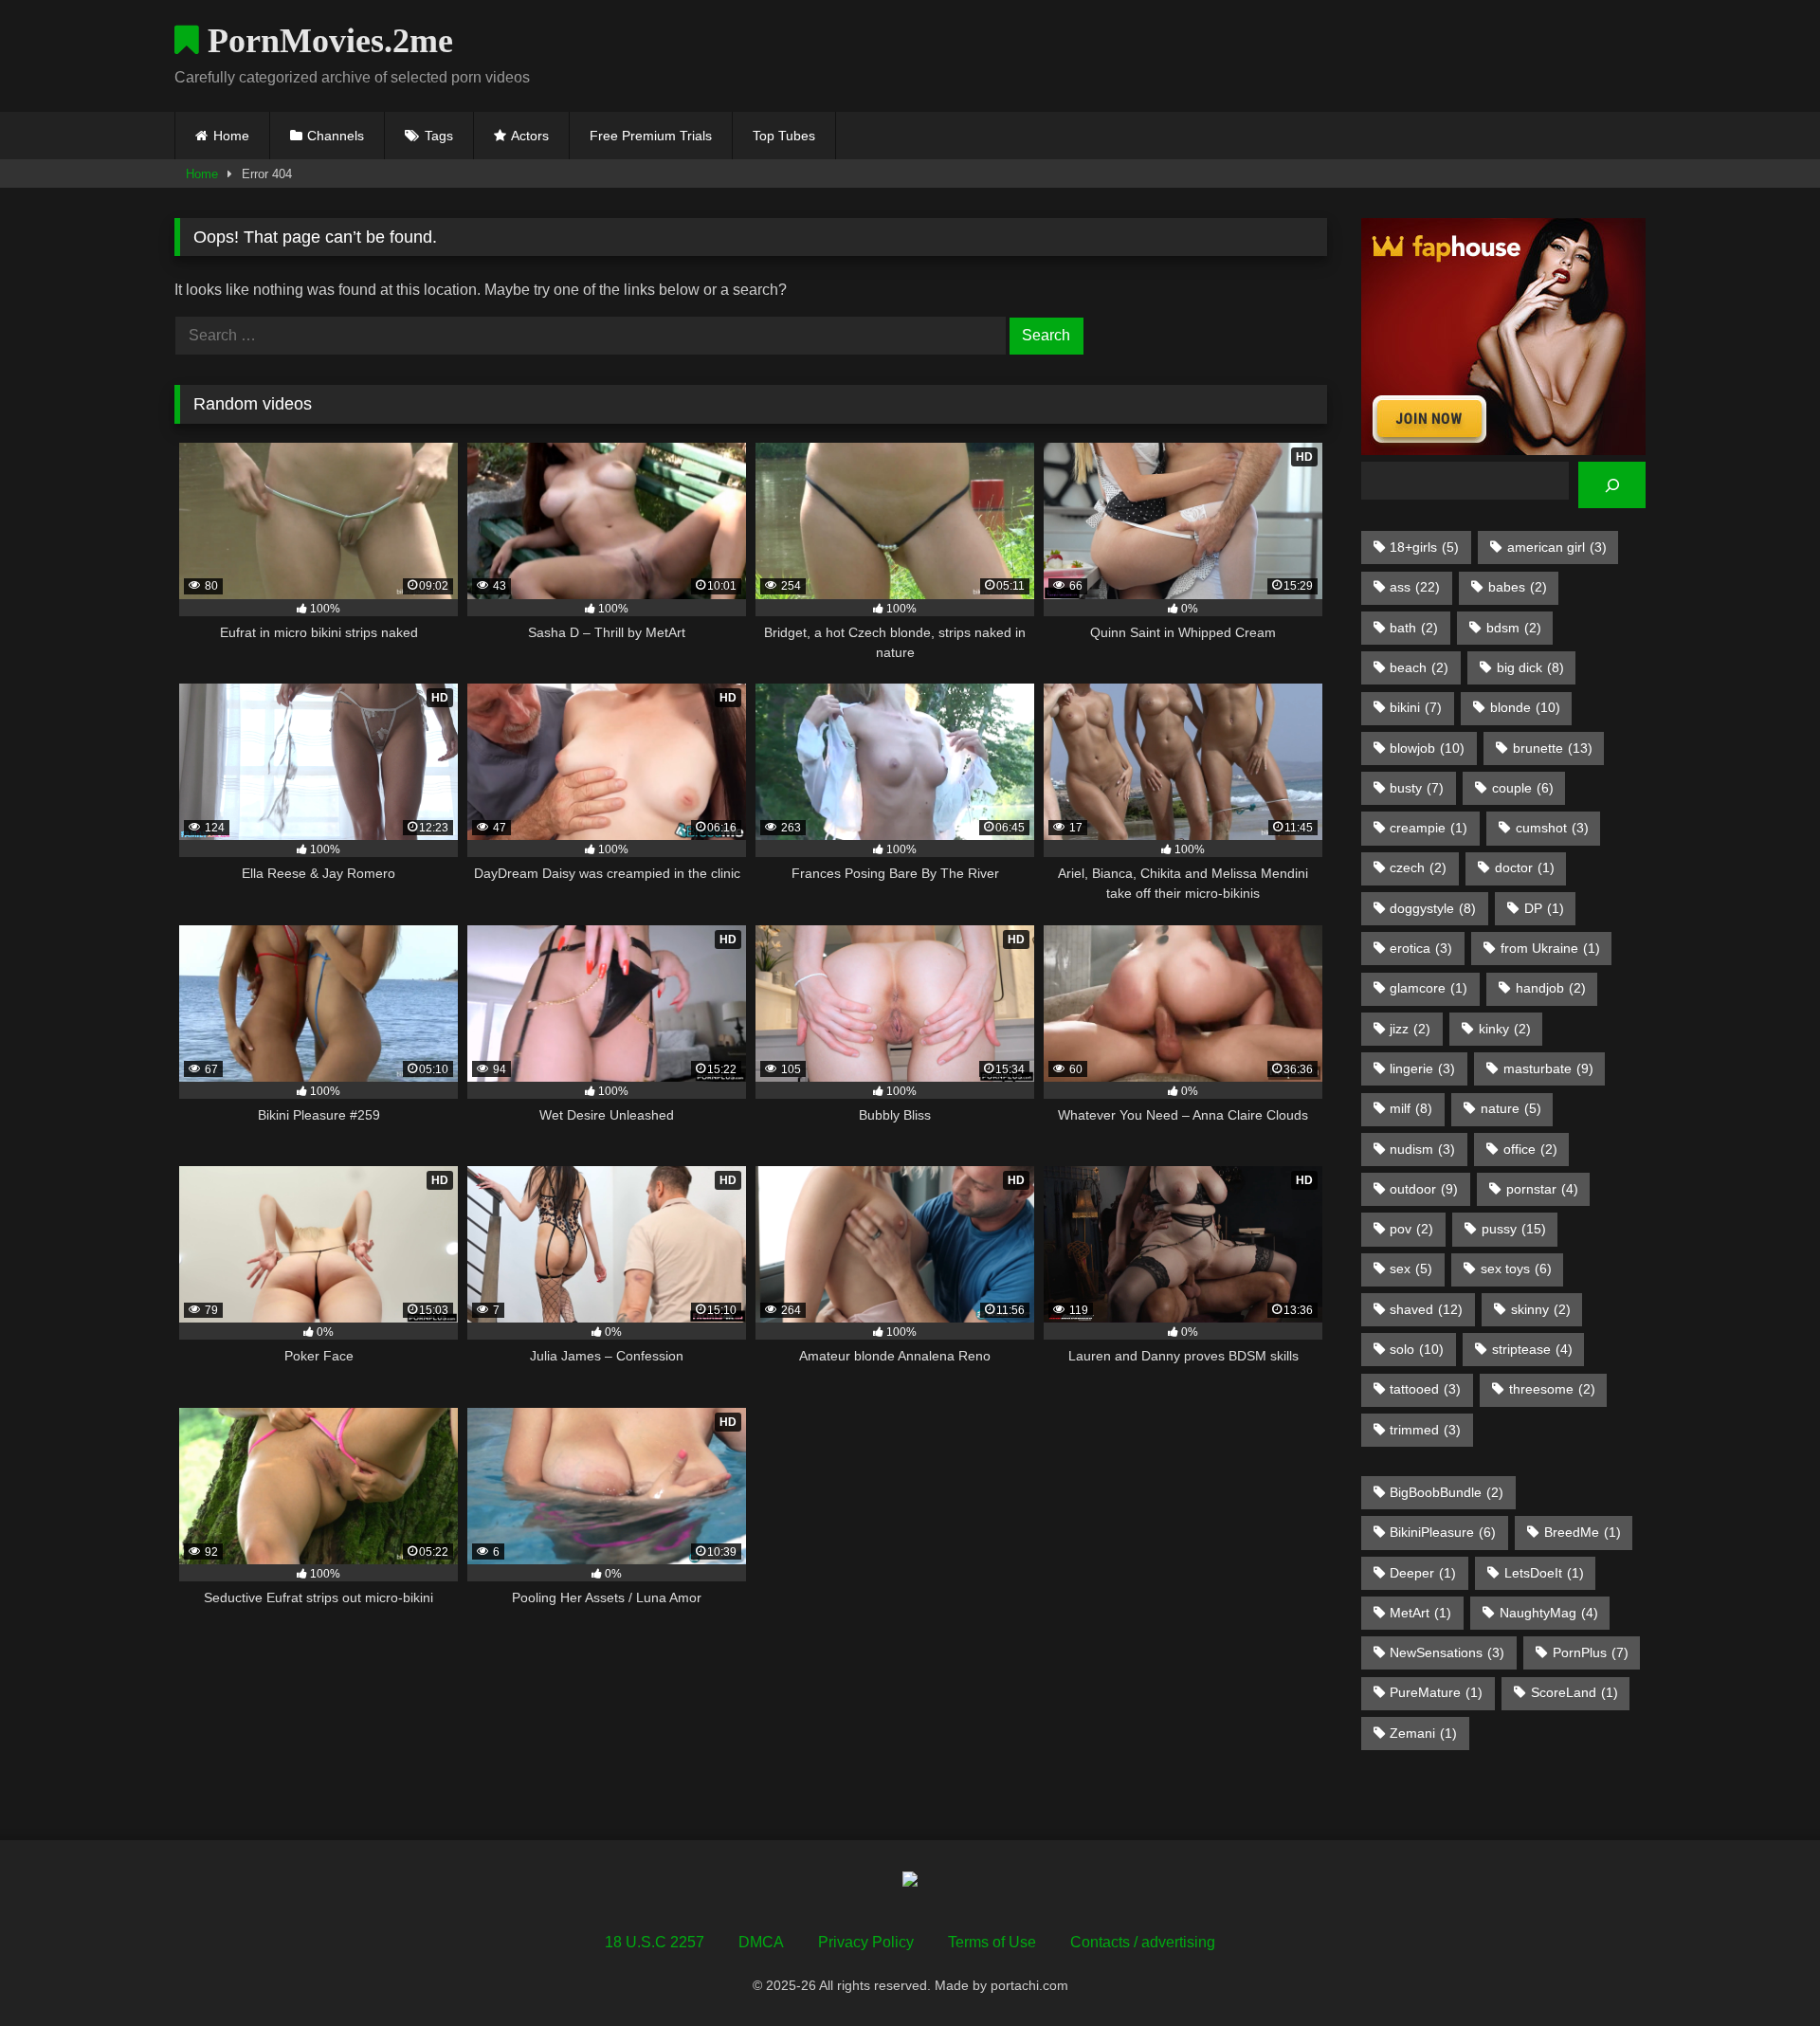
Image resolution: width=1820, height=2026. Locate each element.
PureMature (1436, 1692)
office (1530, 1149)
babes (1518, 587)
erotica (1421, 948)
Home (231, 136)
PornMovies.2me (326, 41)
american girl (1557, 547)
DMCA (761, 1942)
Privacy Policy (866, 1942)
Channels (336, 136)
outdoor (1424, 1189)
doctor (1525, 867)
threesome (1552, 1389)
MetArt (1420, 1613)
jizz (1410, 1029)
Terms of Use (992, 1942)
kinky (1505, 1029)
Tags (439, 136)
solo (1417, 1349)
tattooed (1425, 1389)
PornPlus (1591, 1652)
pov (1411, 1229)
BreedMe (1583, 1532)
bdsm (1514, 628)
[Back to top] (1761, 1970)
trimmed (1425, 1430)
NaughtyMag (1549, 1613)
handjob (1551, 988)
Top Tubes (784, 136)
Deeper (1423, 1573)
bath (1414, 628)
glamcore (1429, 988)
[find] (1612, 485)
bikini (1416, 707)
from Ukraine (1550, 948)
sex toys (1516, 1269)
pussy (1514, 1229)
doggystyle (1433, 908)
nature (1511, 1108)
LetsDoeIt (1544, 1573)
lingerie (1422, 1068)
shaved (1426, 1309)
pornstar (1542, 1189)
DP (1544, 908)
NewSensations (1447, 1652)
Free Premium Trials (651, 136)
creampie (1429, 828)
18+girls (1424, 547)
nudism (1422, 1149)
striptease (1532, 1349)
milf (1411, 1108)
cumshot (1552, 828)
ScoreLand (1574, 1692)
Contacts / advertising (1143, 1942)
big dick (1530, 667)
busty (1417, 788)
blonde (1525, 707)
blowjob (1427, 748)
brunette (1553, 748)
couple (1523, 788)
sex (1411, 1269)
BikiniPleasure (1443, 1532)
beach (1419, 667)
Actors (530, 136)
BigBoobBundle (1447, 1492)
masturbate (1548, 1068)
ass (1415, 587)
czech (1418, 867)
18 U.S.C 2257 (655, 1942)
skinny (1541, 1309)
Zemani (1423, 1733)
